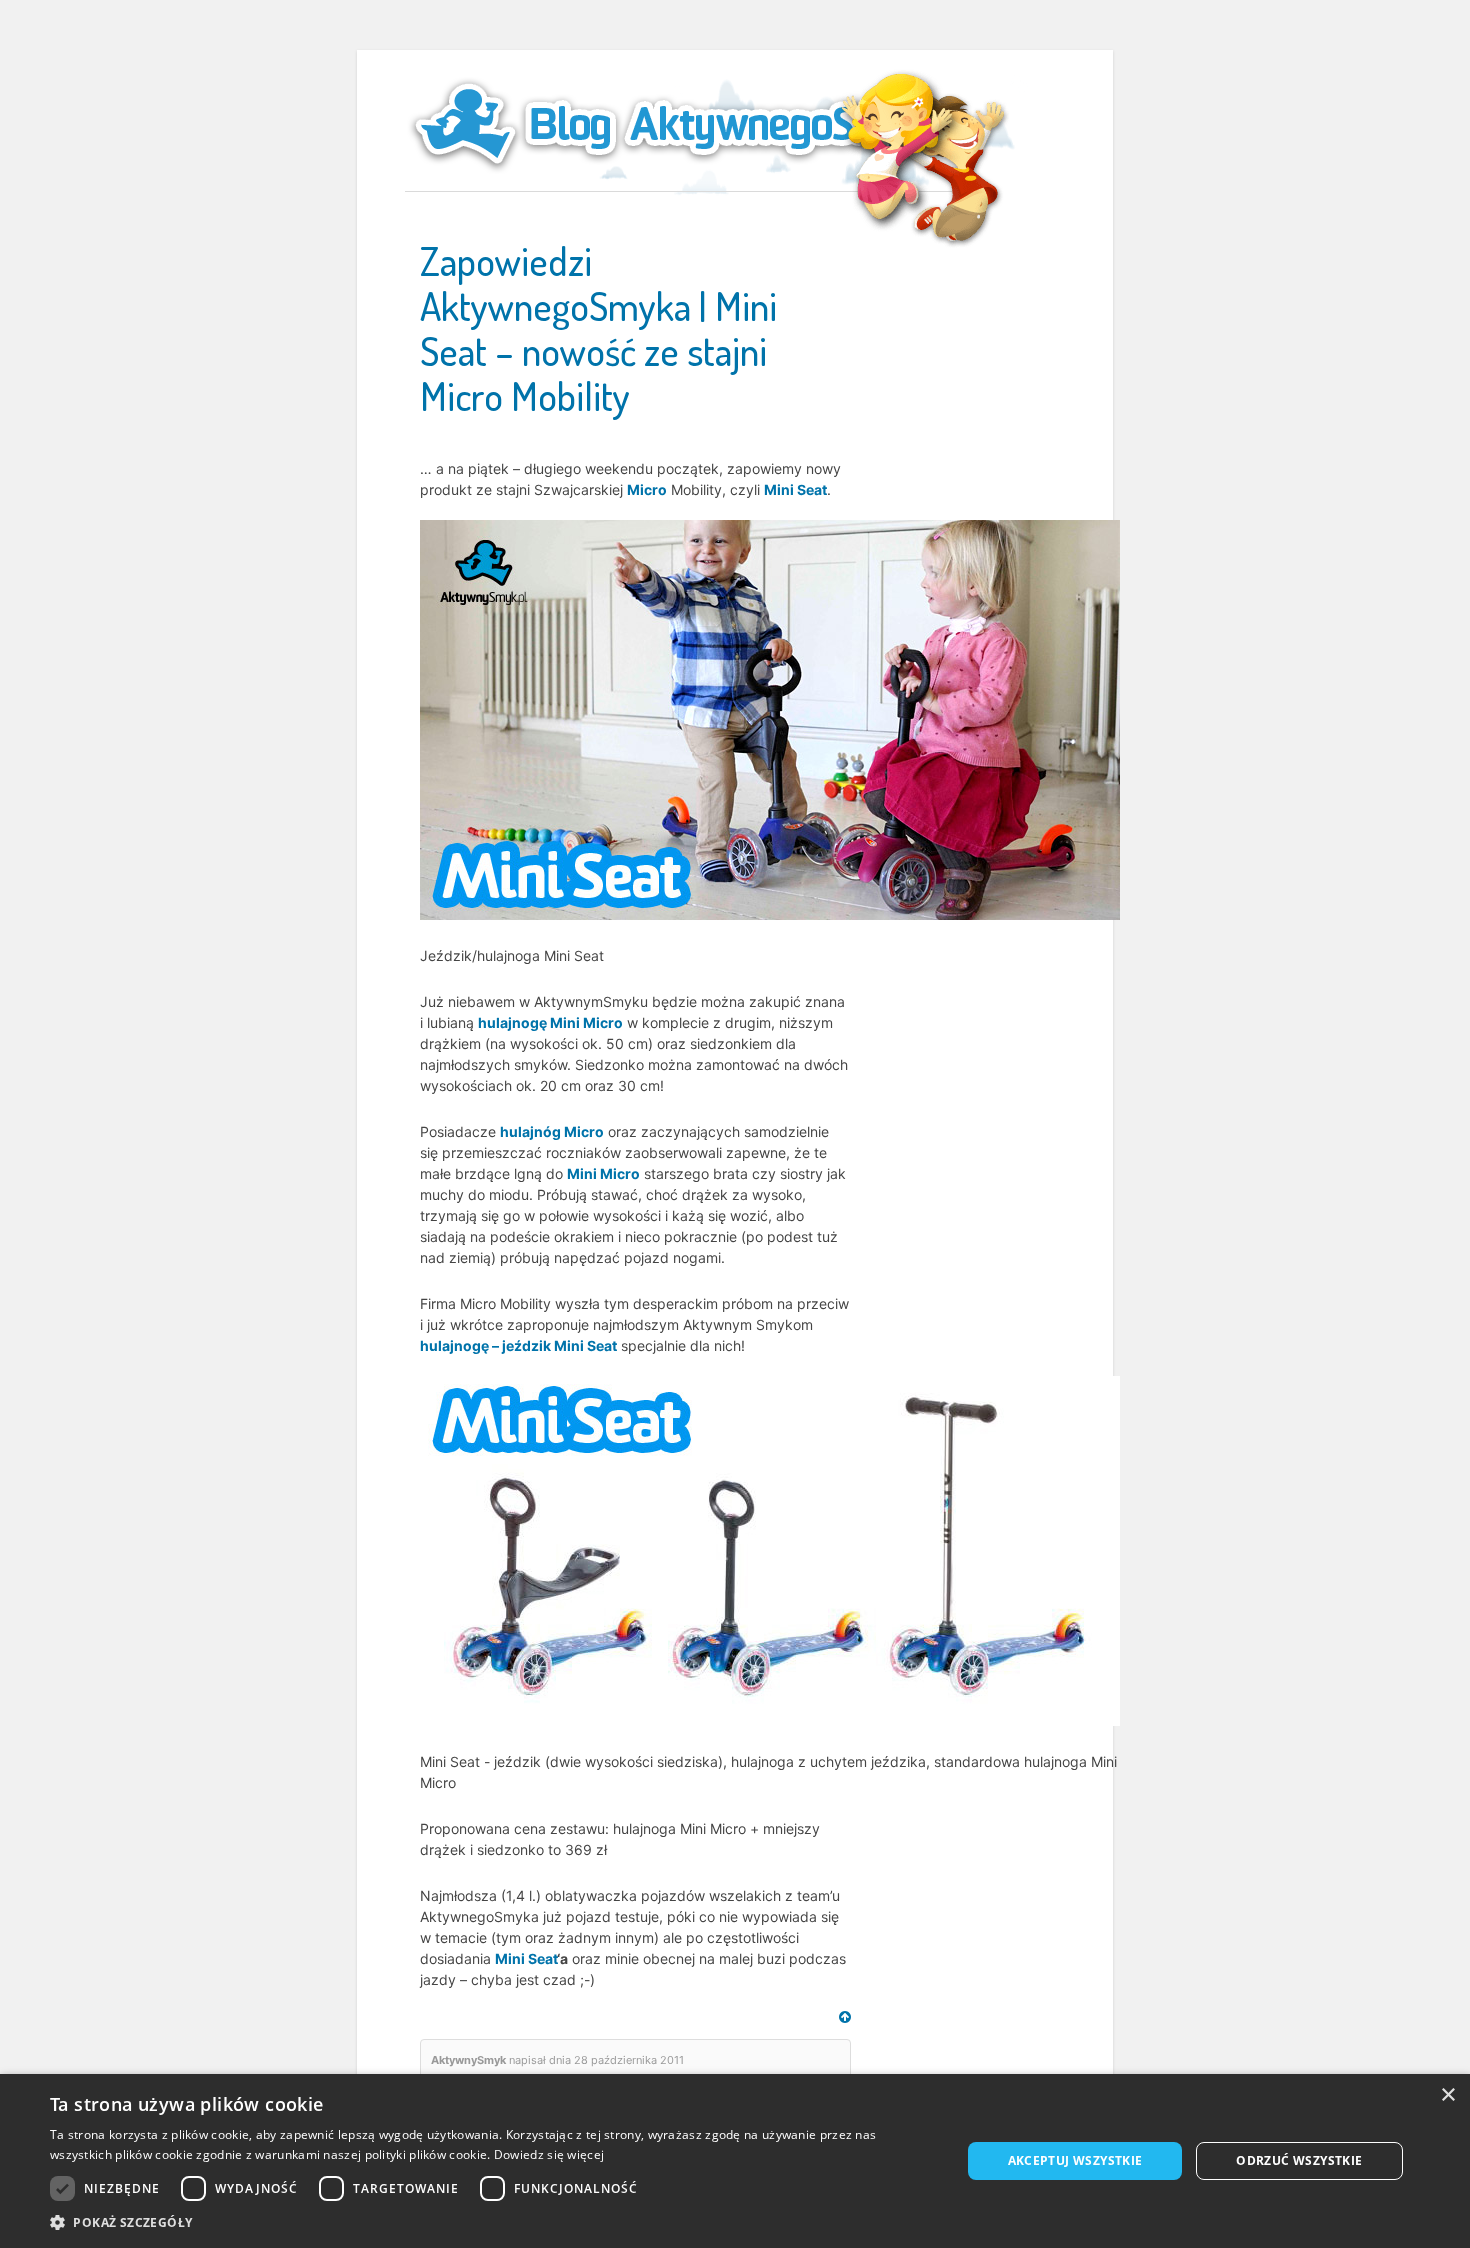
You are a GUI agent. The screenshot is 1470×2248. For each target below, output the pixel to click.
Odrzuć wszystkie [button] (1299, 2160)
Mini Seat (795, 489)
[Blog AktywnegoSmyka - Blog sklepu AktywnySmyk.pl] (685, 124)
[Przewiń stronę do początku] (845, 2017)
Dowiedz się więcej (549, 2154)
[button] (492, 2222)
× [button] (1447, 2095)
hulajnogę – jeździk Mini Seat (518, 1345)
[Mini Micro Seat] (770, 718)
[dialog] (735, 2161)
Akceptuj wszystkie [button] (1075, 2160)
